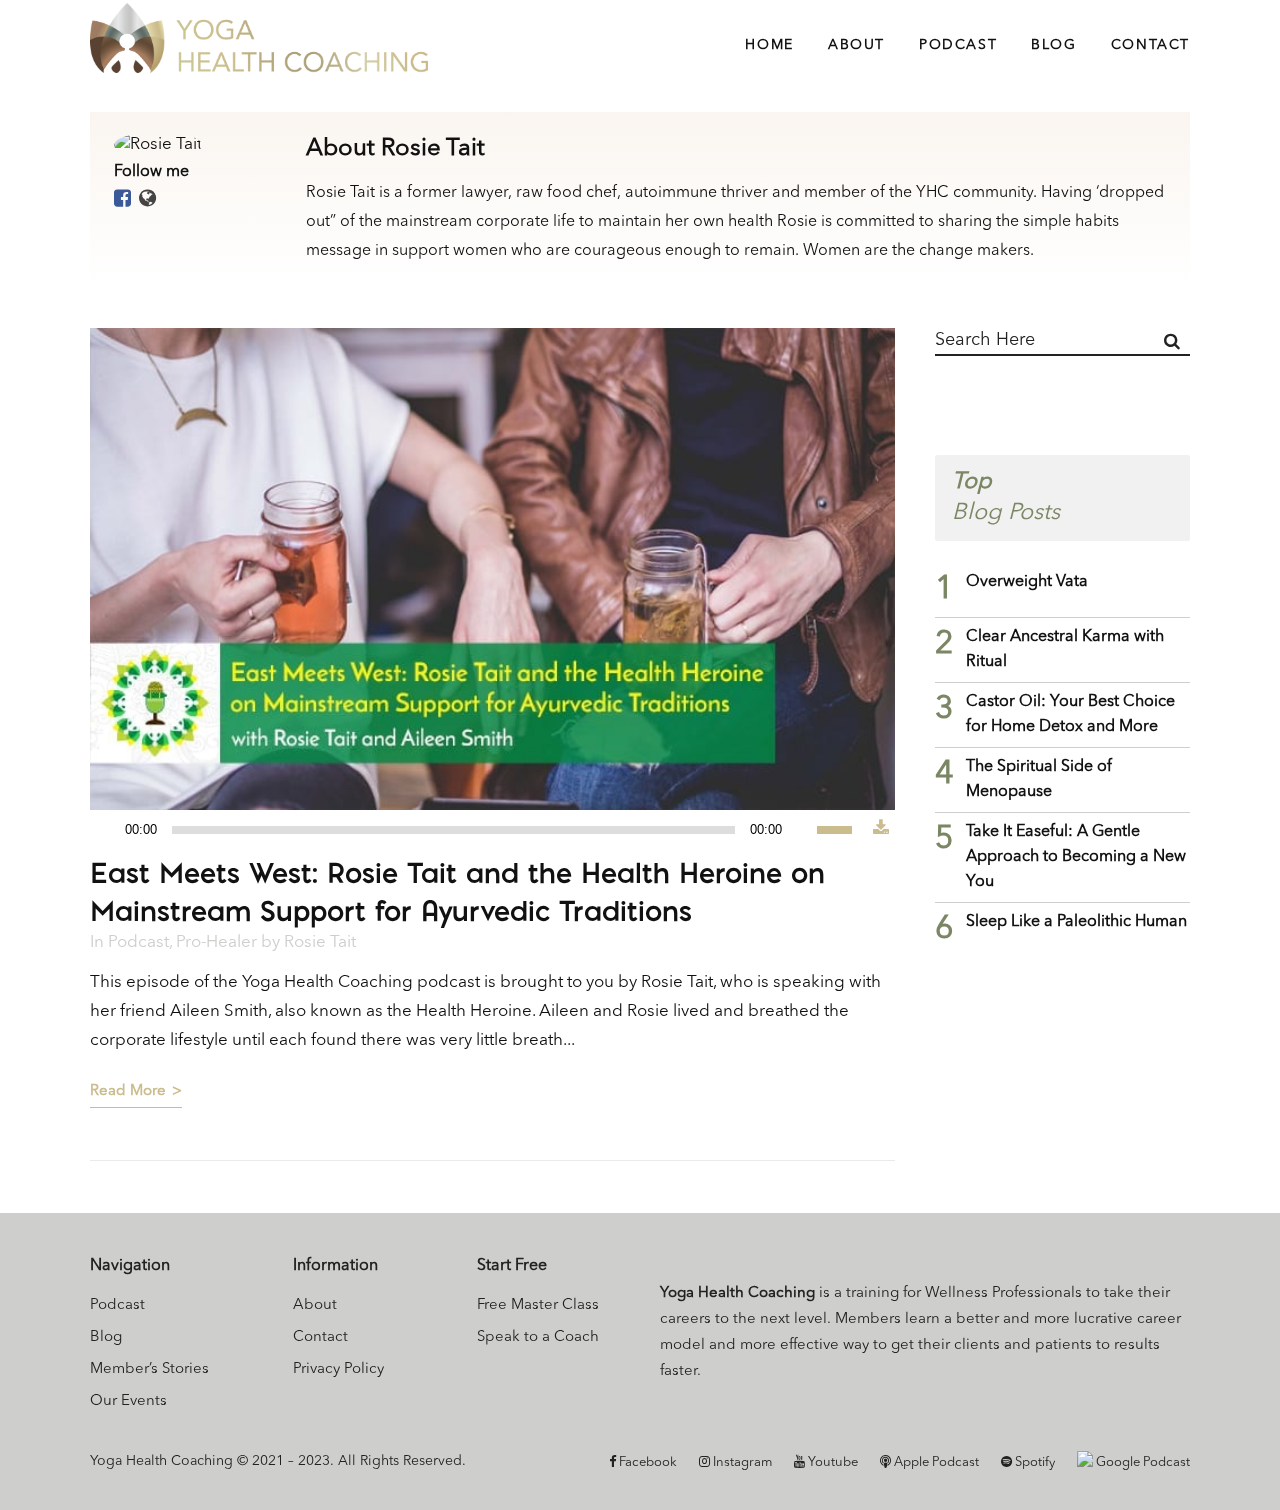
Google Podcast (1141, 1462)
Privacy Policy (338, 1369)
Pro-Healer (216, 942)
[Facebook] (122, 200)
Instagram (741, 1462)
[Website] (147, 200)
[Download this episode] (881, 829)
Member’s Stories (149, 1369)
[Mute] (802, 830)
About (315, 1305)
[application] (481, 830)
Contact (320, 1337)
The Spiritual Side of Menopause (1039, 779)
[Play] (111, 830)
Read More (128, 1091)
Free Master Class (538, 1305)
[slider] (845, 828)
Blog (106, 1337)
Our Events (128, 1401)
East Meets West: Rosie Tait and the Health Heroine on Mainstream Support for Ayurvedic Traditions (457, 891)
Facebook (646, 1462)
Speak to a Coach (538, 1337)
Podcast (138, 942)
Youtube (831, 1462)
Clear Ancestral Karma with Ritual (1065, 649)
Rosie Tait (320, 942)
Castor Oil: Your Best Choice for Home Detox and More (1070, 714)
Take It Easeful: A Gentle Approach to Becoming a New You (1076, 857)
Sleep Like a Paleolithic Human (1076, 922)
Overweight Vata (1027, 582)
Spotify (1033, 1462)
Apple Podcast (935, 1462)
